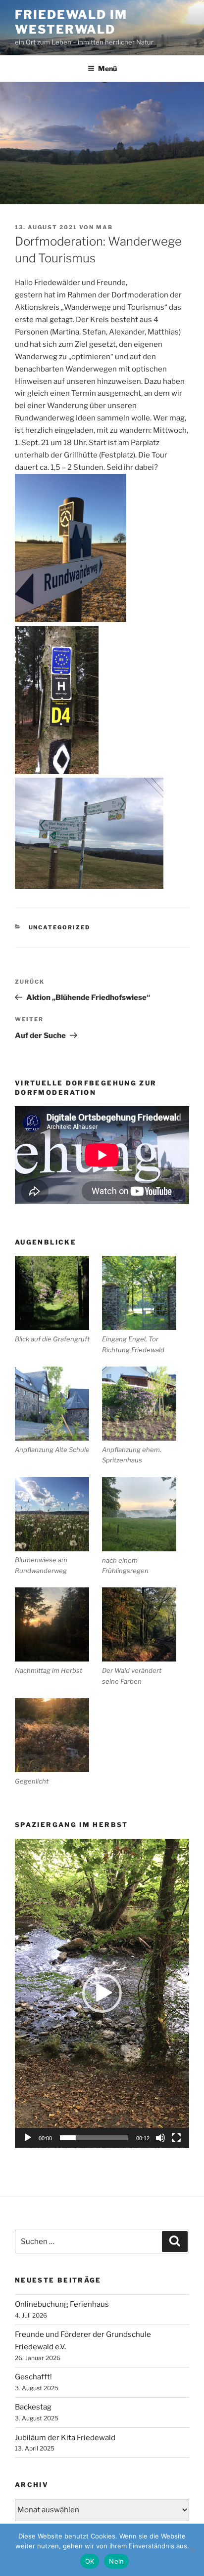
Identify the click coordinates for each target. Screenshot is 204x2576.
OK (90, 2561)
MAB (104, 227)
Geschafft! (33, 2377)
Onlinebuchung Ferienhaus (62, 2304)
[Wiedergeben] (28, 2138)
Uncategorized (60, 927)
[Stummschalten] (160, 2138)
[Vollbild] (176, 2138)
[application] (102, 1994)
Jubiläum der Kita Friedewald (65, 2438)
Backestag (33, 2407)
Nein (116, 2561)
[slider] (94, 2138)
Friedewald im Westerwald (71, 22)
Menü (107, 68)
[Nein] (192, 2550)
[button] (102, 1993)
